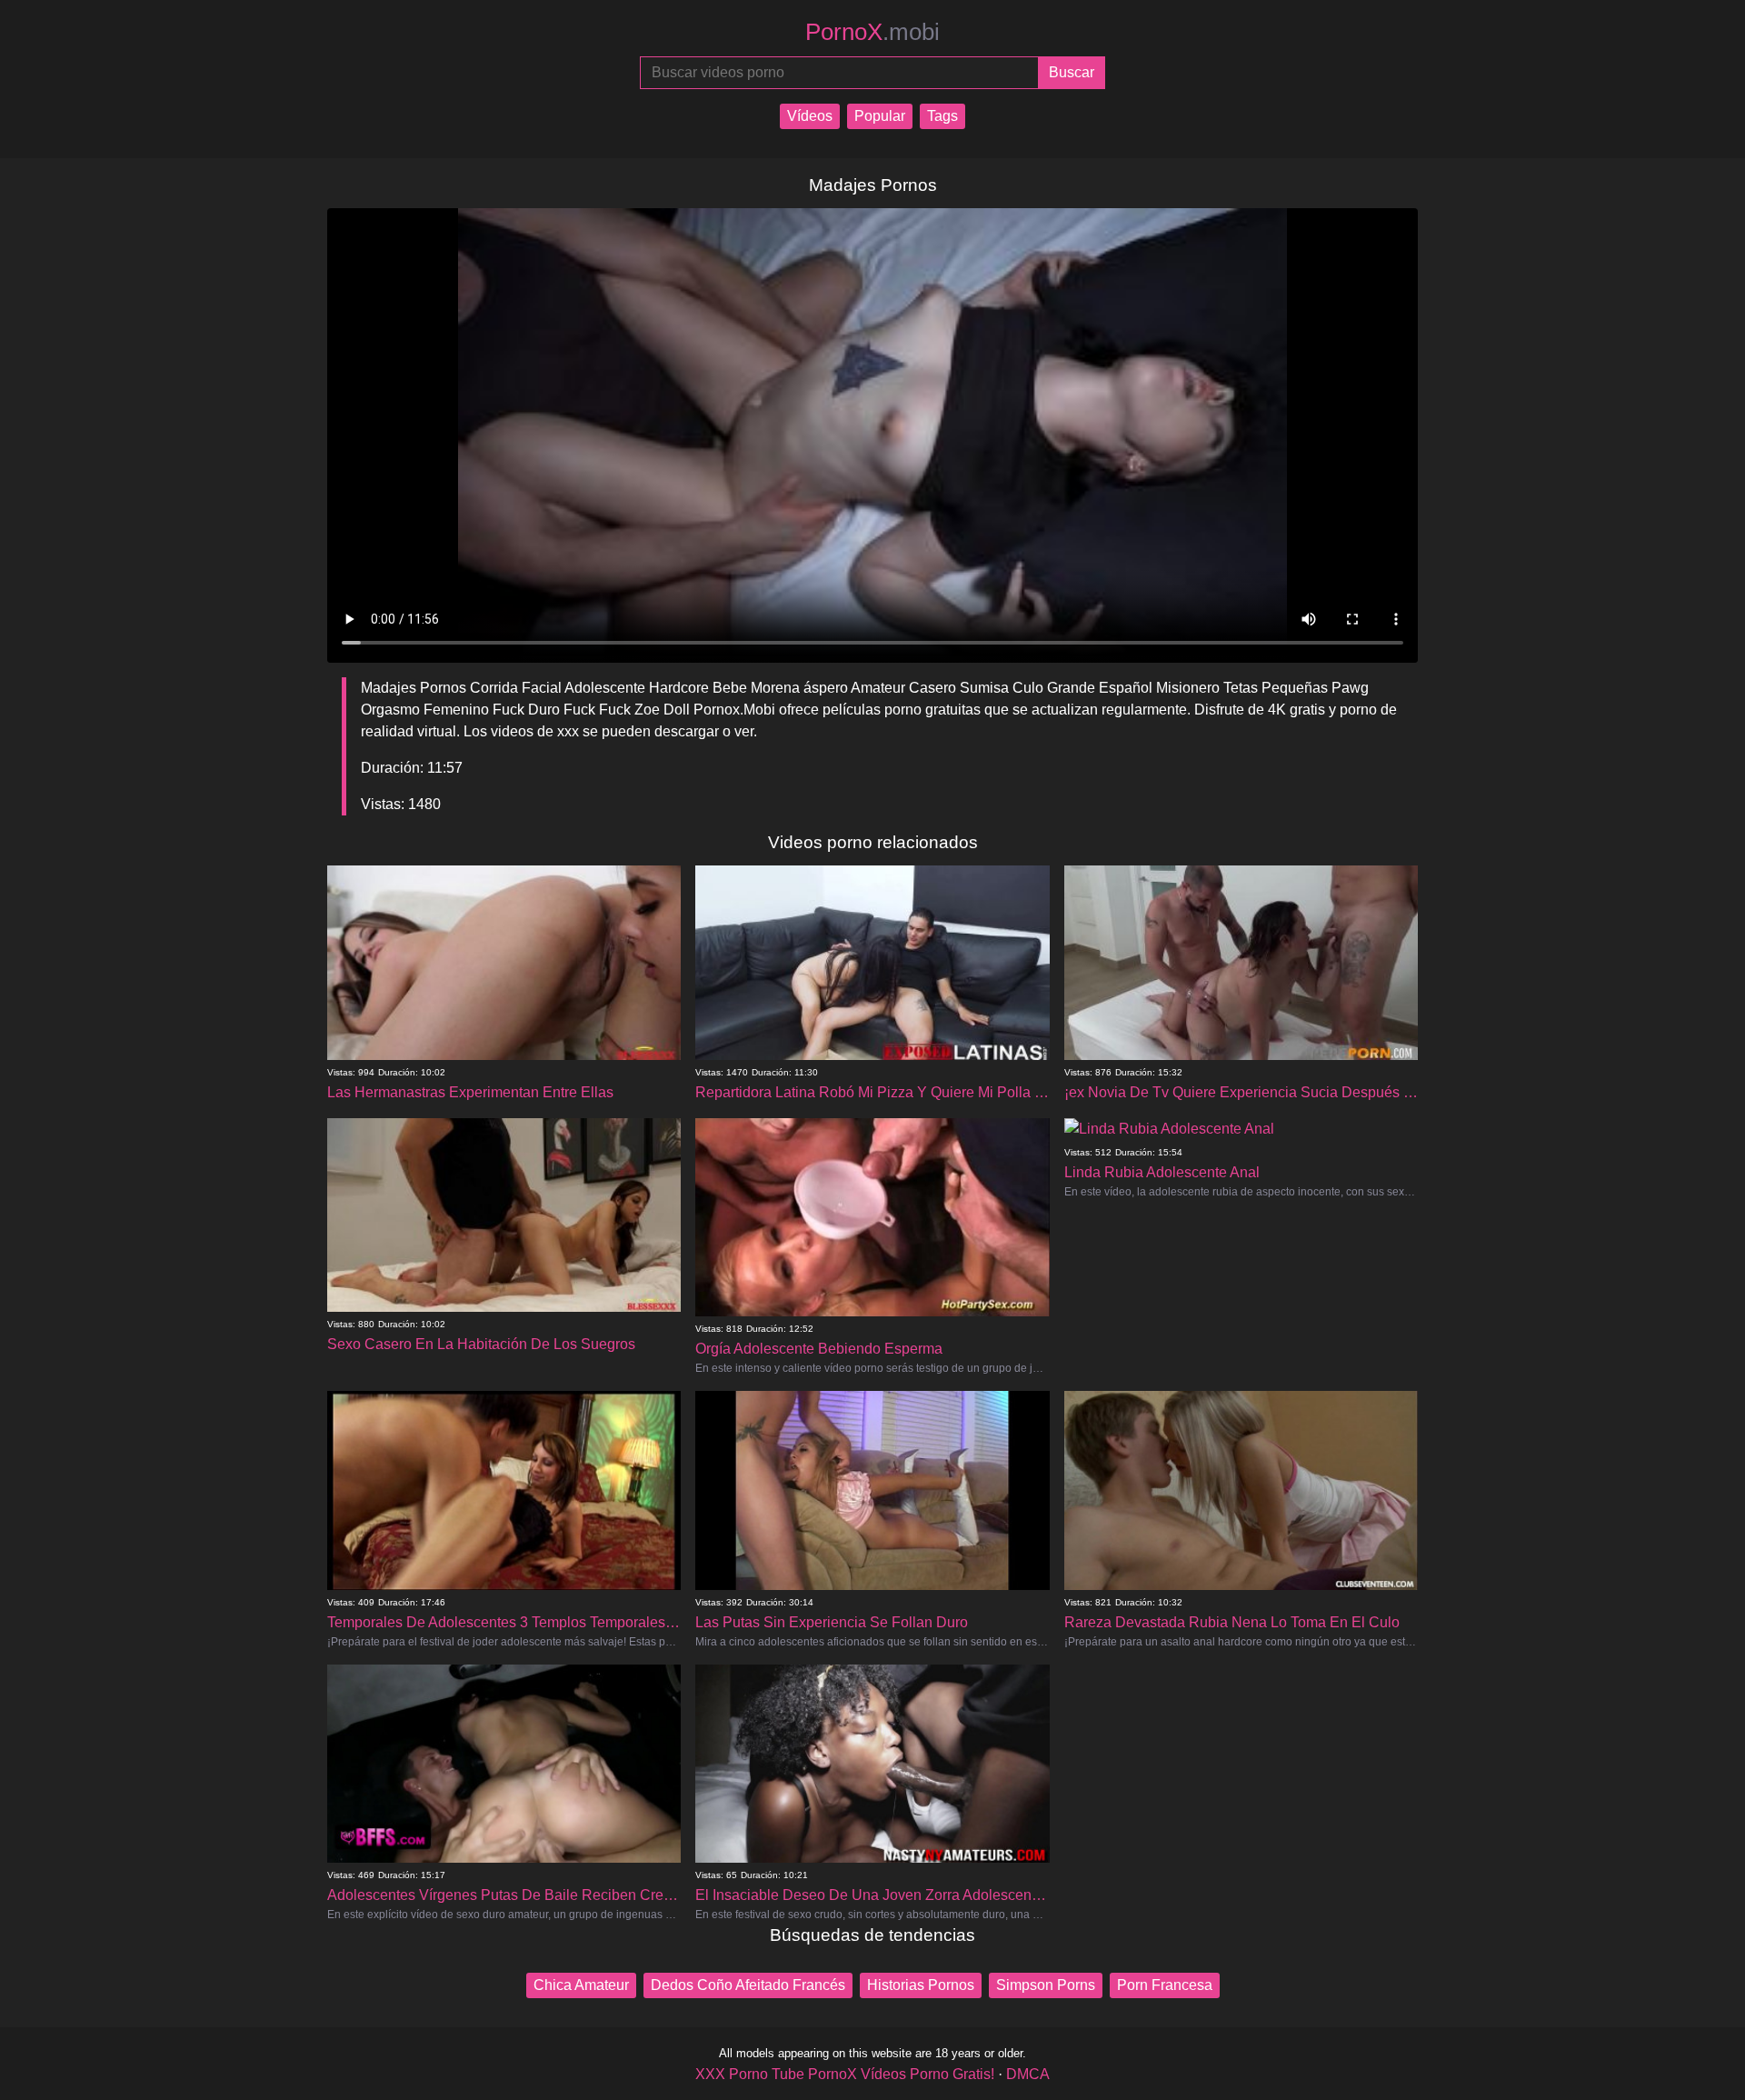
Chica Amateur (581, 1985)
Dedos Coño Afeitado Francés (748, 1985)
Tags (942, 116)
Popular (880, 116)
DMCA (1028, 2074)
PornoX (872, 32)
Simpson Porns (1046, 1985)
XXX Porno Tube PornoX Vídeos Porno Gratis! (845, 2074)
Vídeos (810, 116)
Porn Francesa (1165, 1985)
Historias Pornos (921, 1985)
